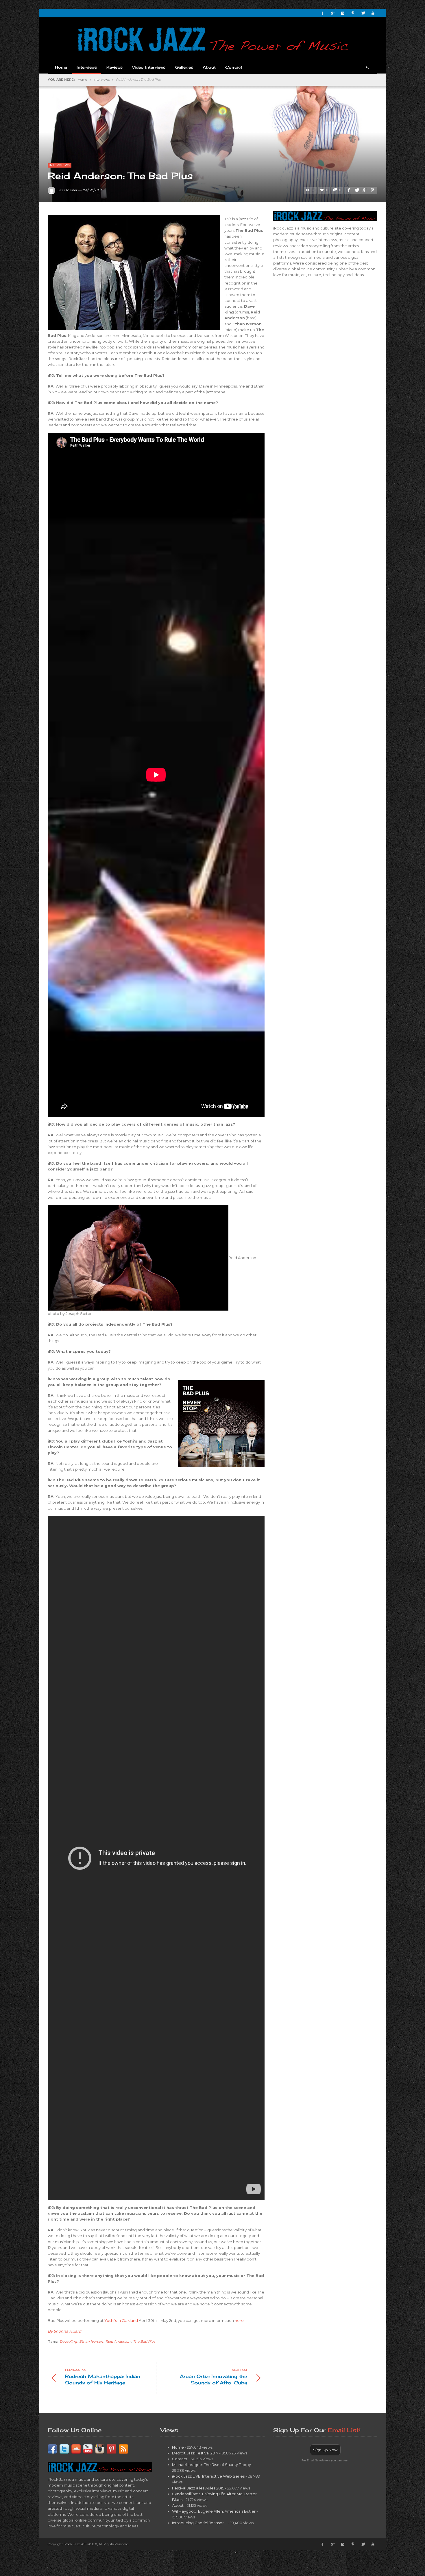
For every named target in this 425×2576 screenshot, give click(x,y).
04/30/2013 (93, 190)
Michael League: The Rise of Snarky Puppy (211, 2465)
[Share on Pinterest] (372, 190)
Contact (180, 2459)
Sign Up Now (325, 2450)
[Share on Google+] (365, 190)
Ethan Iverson (91, 2342)
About (178, 2505)
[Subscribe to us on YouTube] (88, 2448)
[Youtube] (373, 13)
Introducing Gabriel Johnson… (200, 2523)
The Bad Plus (144, 2342)
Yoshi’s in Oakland (122, 2320)
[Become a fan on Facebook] (52, 2448)
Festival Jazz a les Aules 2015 (198, 2488)
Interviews (101, 80)
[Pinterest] (353, 13)
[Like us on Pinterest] (112, 2448)
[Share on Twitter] (356, 190)
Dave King (68, 2342)
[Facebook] (322, 13)
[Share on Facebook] (349, 190)
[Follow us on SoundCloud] (76, 2448)
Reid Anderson (118, 2342)
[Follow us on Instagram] (100, 2448)
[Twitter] (363, 13)
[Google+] (332, 13)
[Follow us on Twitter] (64, 2448)
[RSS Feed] (123, 2448)
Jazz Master (68, 190)
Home (82, 80)
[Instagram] (343, 13)
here (239, 2320)
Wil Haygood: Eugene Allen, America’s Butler (214, 2511)
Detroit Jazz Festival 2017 (195, 2453)
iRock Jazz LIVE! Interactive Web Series (208, 2476)
